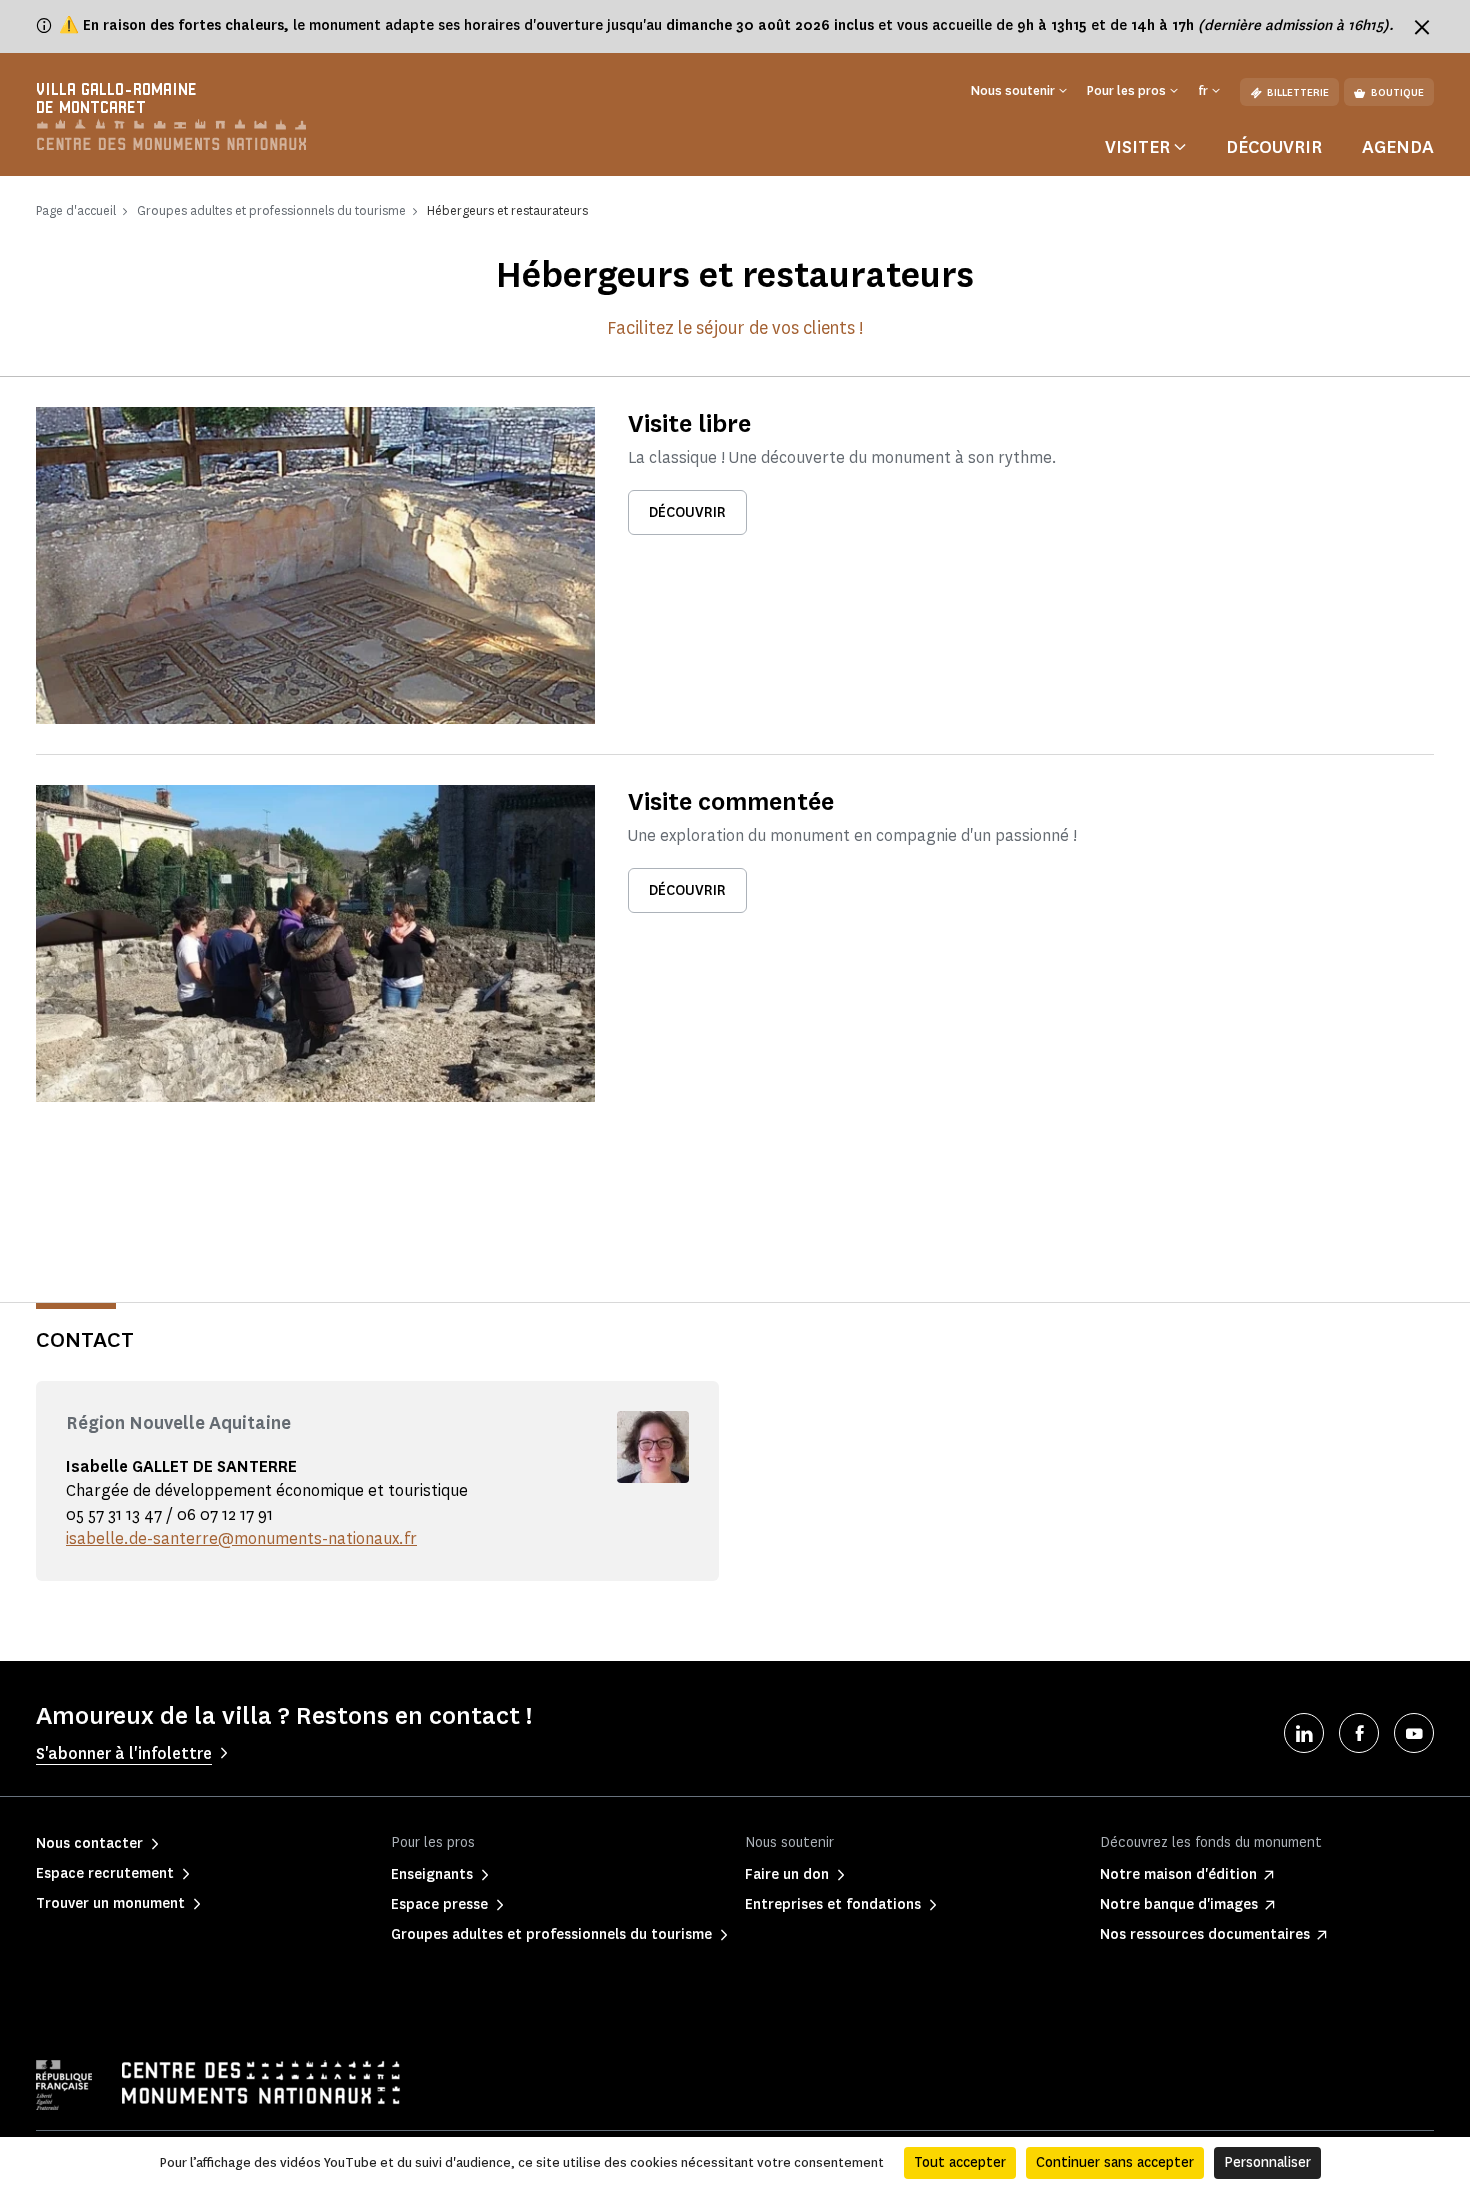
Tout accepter (960, 2162)
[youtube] (1414, 1733)
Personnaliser (1267, 2162)
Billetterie (1298, 92)
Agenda (1398, 147)
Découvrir (1274, 147)
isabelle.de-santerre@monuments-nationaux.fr (241, 1538)
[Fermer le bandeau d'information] (1422, 27)
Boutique (1397, 92)
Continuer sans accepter (1115, 2162)
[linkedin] (1304, 1733)
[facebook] (1359, 1733)
